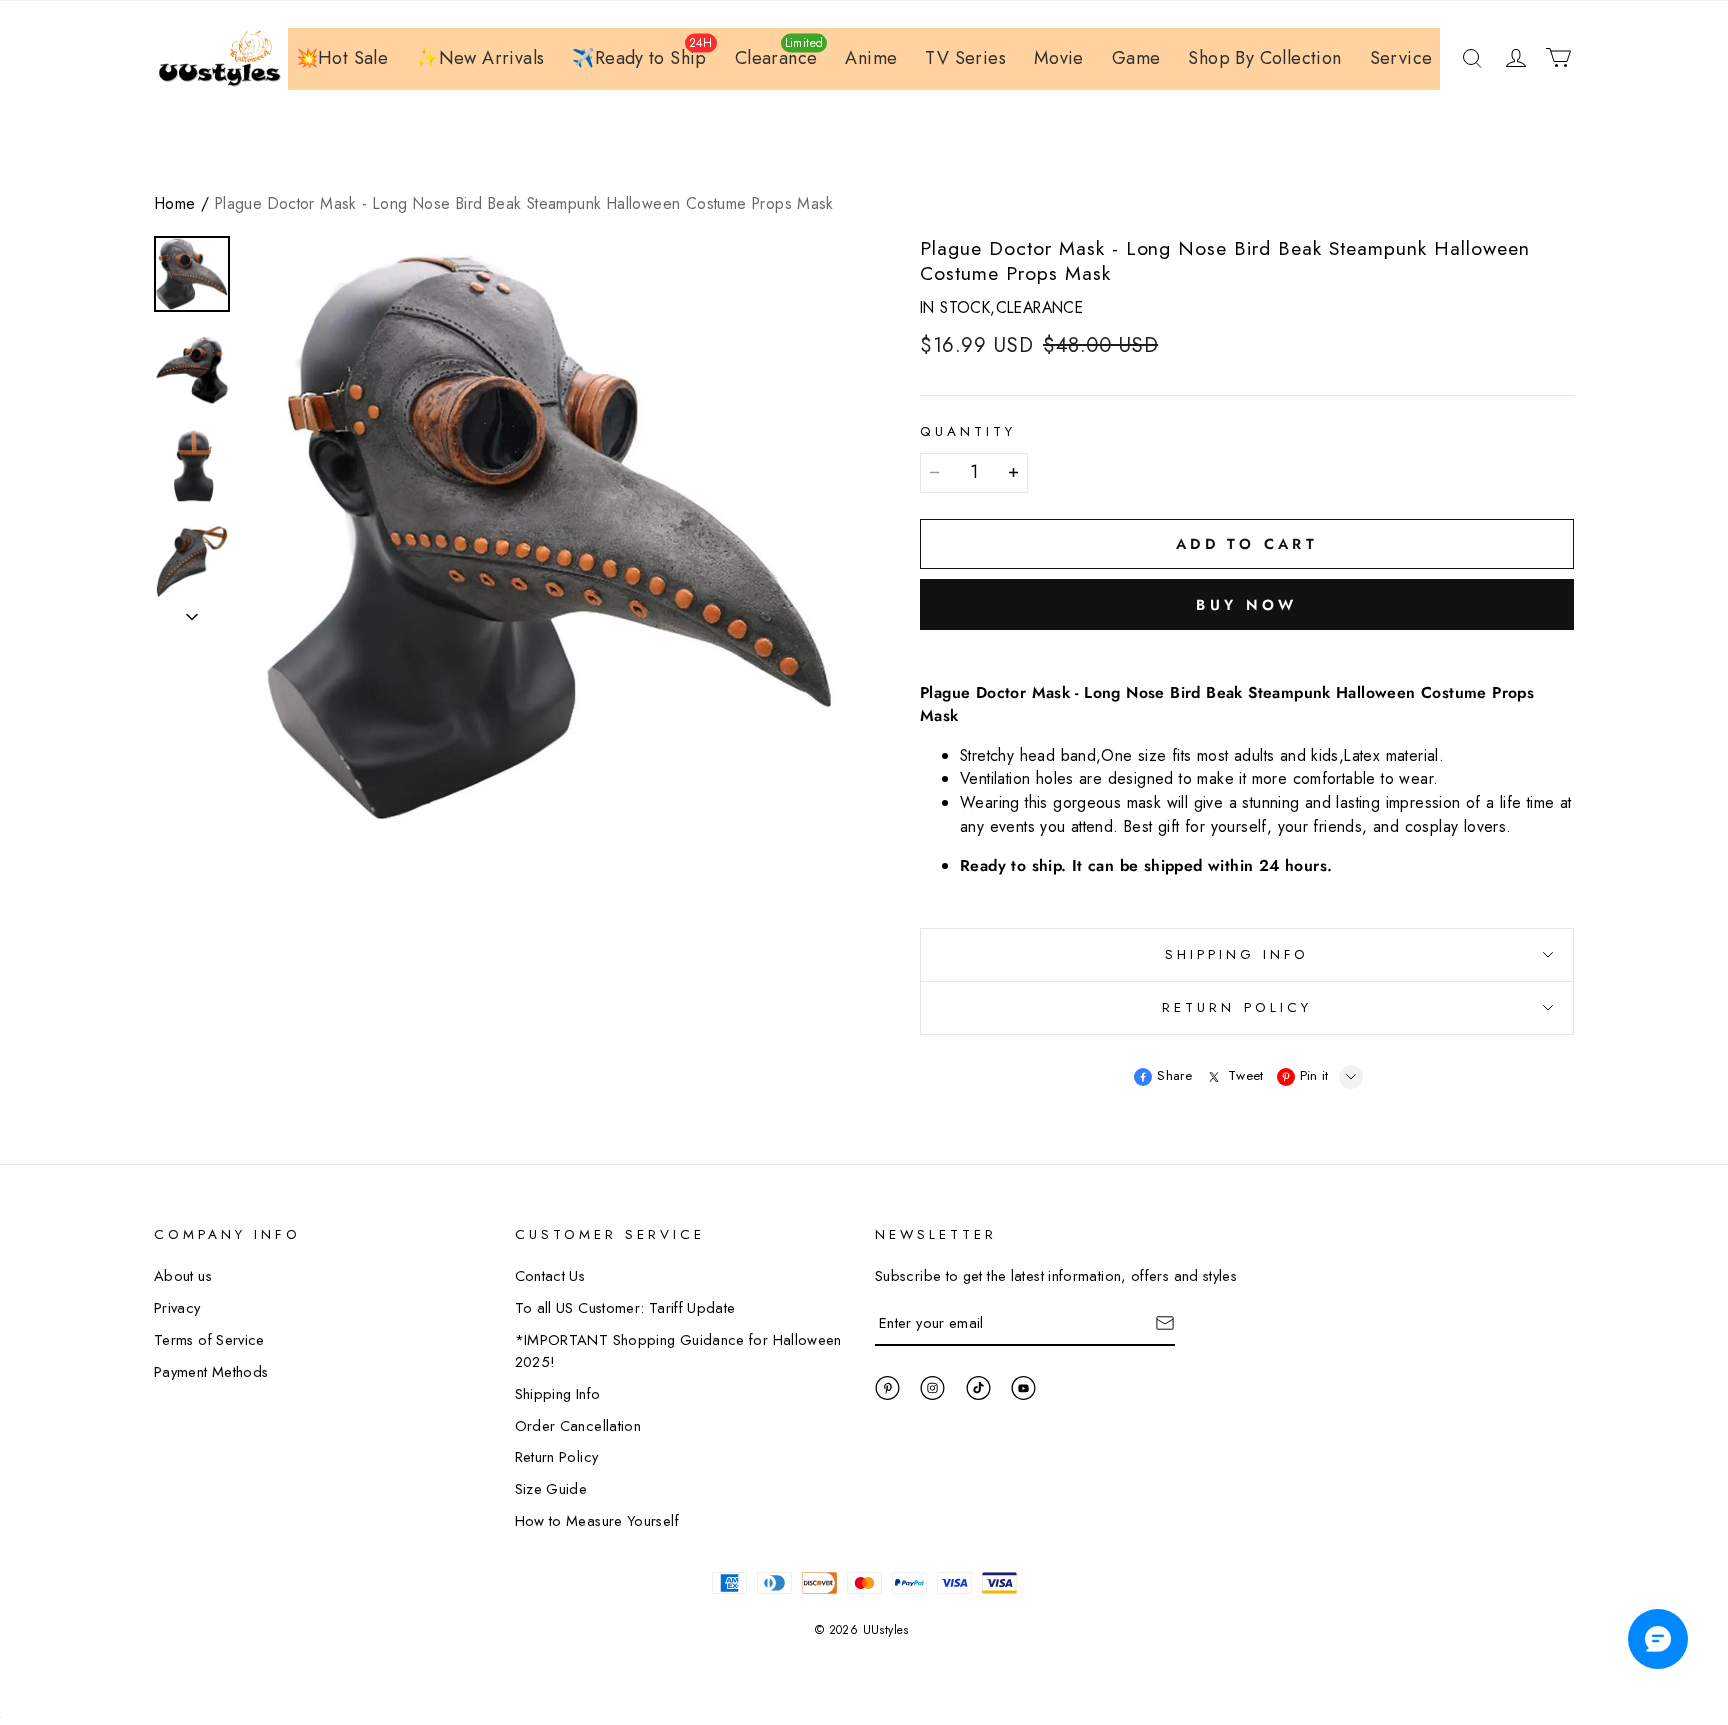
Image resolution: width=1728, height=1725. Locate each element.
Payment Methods (211, 1371)
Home (175, 203)
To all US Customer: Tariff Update (625, 1307)
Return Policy (557, 1456)
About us (183, 1275)
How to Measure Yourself (597, 1520)
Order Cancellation (578, 1425)
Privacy (177, 1307)
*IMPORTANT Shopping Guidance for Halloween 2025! (678, 1350)
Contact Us (550, 1275)
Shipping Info (558, 1393)
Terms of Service (209, 1339)
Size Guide (551, 1488)
